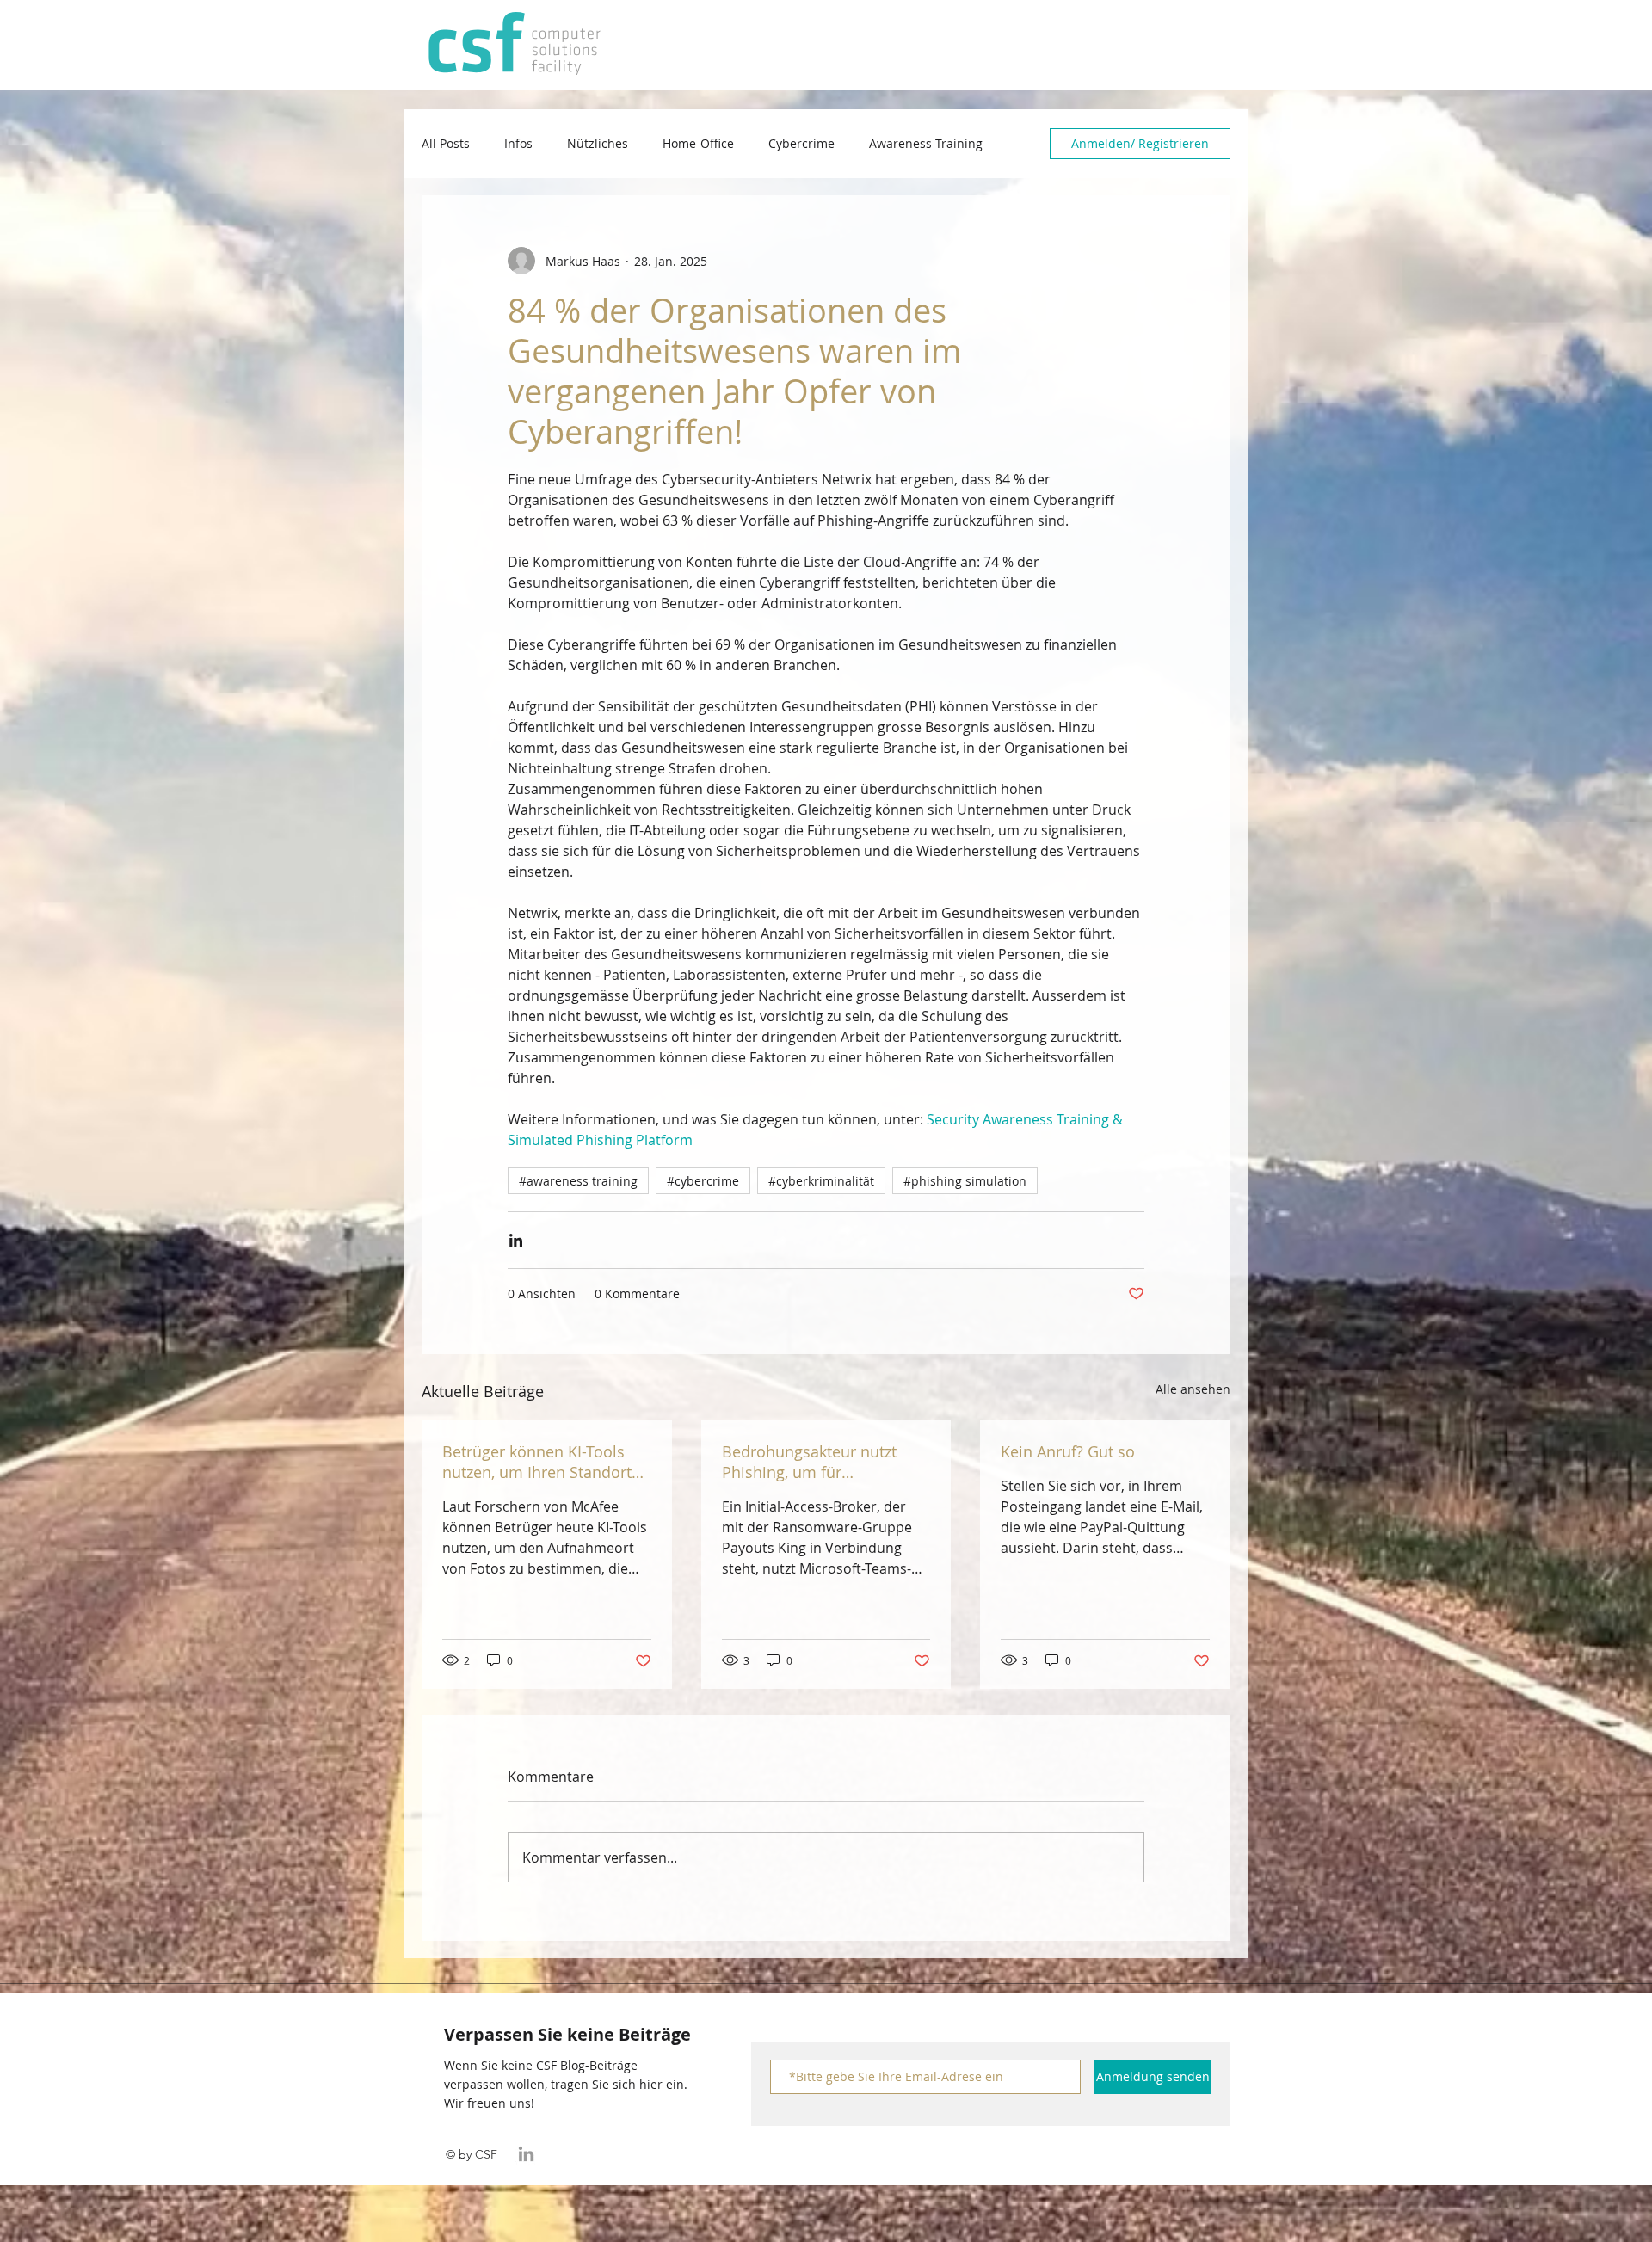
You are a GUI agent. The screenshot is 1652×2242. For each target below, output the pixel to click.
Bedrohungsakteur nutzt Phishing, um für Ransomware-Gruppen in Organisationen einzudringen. (813, 1462)
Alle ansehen (1193, 1389)
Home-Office (698, 143)
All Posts (446, 143)
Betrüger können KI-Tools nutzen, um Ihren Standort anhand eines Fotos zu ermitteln (537, 1462)
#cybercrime (703, 1181)
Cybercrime (801, 143)
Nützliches (598, 143)
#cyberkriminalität (821, 1181)
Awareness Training (926, 143)
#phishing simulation (965, 1181)
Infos (518, 143)
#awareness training (578, 1181)
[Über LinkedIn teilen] (516, 1240)
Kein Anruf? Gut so (1068, 1451)
